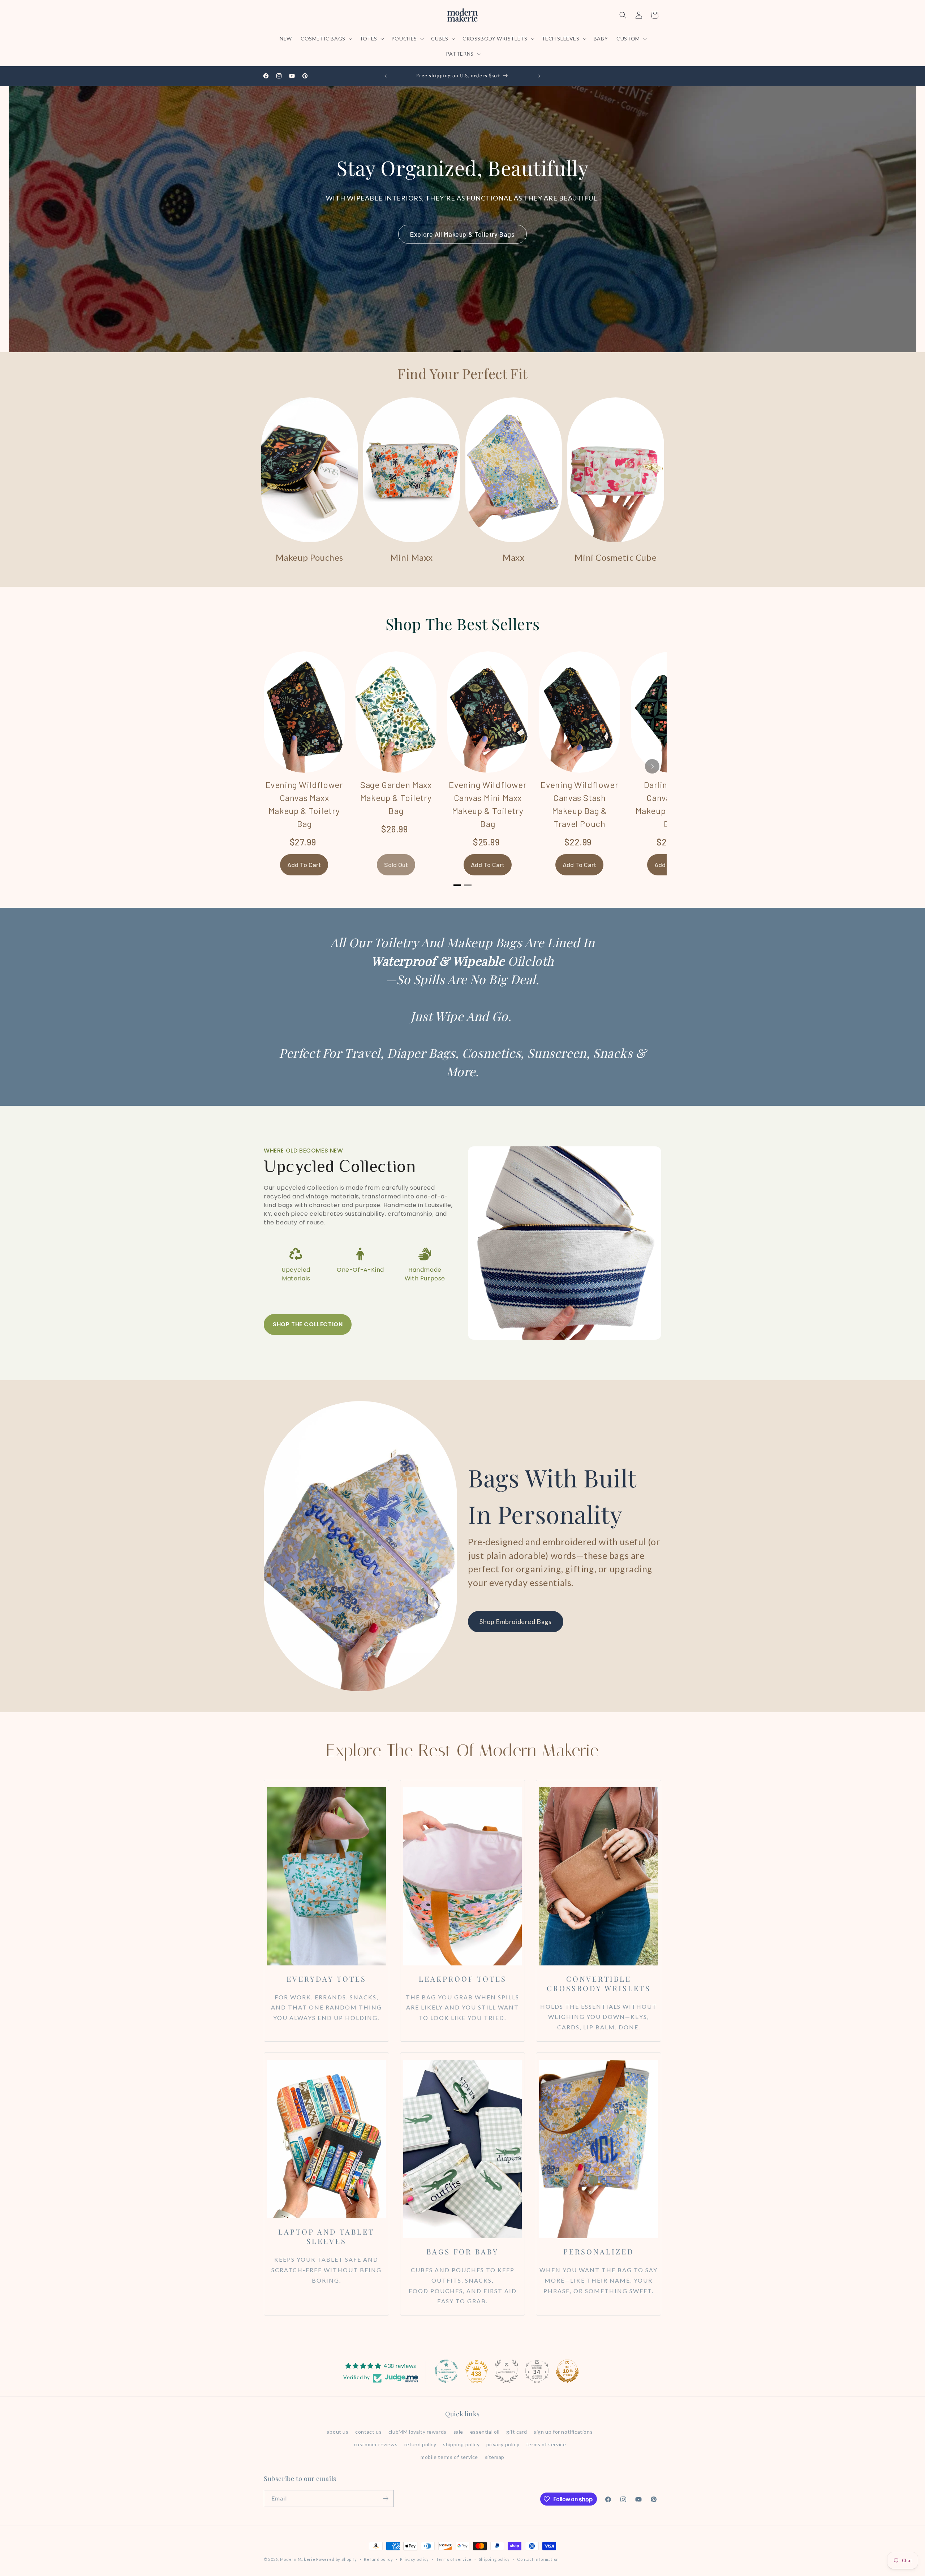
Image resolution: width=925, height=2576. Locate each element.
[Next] (652, 766)
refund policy (420, 2444)
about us (338, 2432)
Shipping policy (494, 2559)
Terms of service (454, 2559)
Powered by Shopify (337, 2559)
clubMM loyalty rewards (418, 2432)
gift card (517, 2432)
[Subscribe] (386, 2499)
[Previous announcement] (386, 76)
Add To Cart (304, 865)
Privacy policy (414, 2559)
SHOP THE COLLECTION (308, 1324)
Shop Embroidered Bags (516, 1621)
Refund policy (378, 2559)
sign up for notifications (563, 2432)
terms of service (546, 2444)
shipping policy (461, 2444)
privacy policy (503, 2444)
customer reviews (376, 2444)
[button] (326, 39)
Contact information (538, 2559)
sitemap (495, 2457)
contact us (368, 2432)
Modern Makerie (298, 2559)
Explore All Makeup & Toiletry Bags (462, 234)
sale (458, 2432)
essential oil (485, 2432)
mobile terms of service (449, 2457)
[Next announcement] (539, 76)
